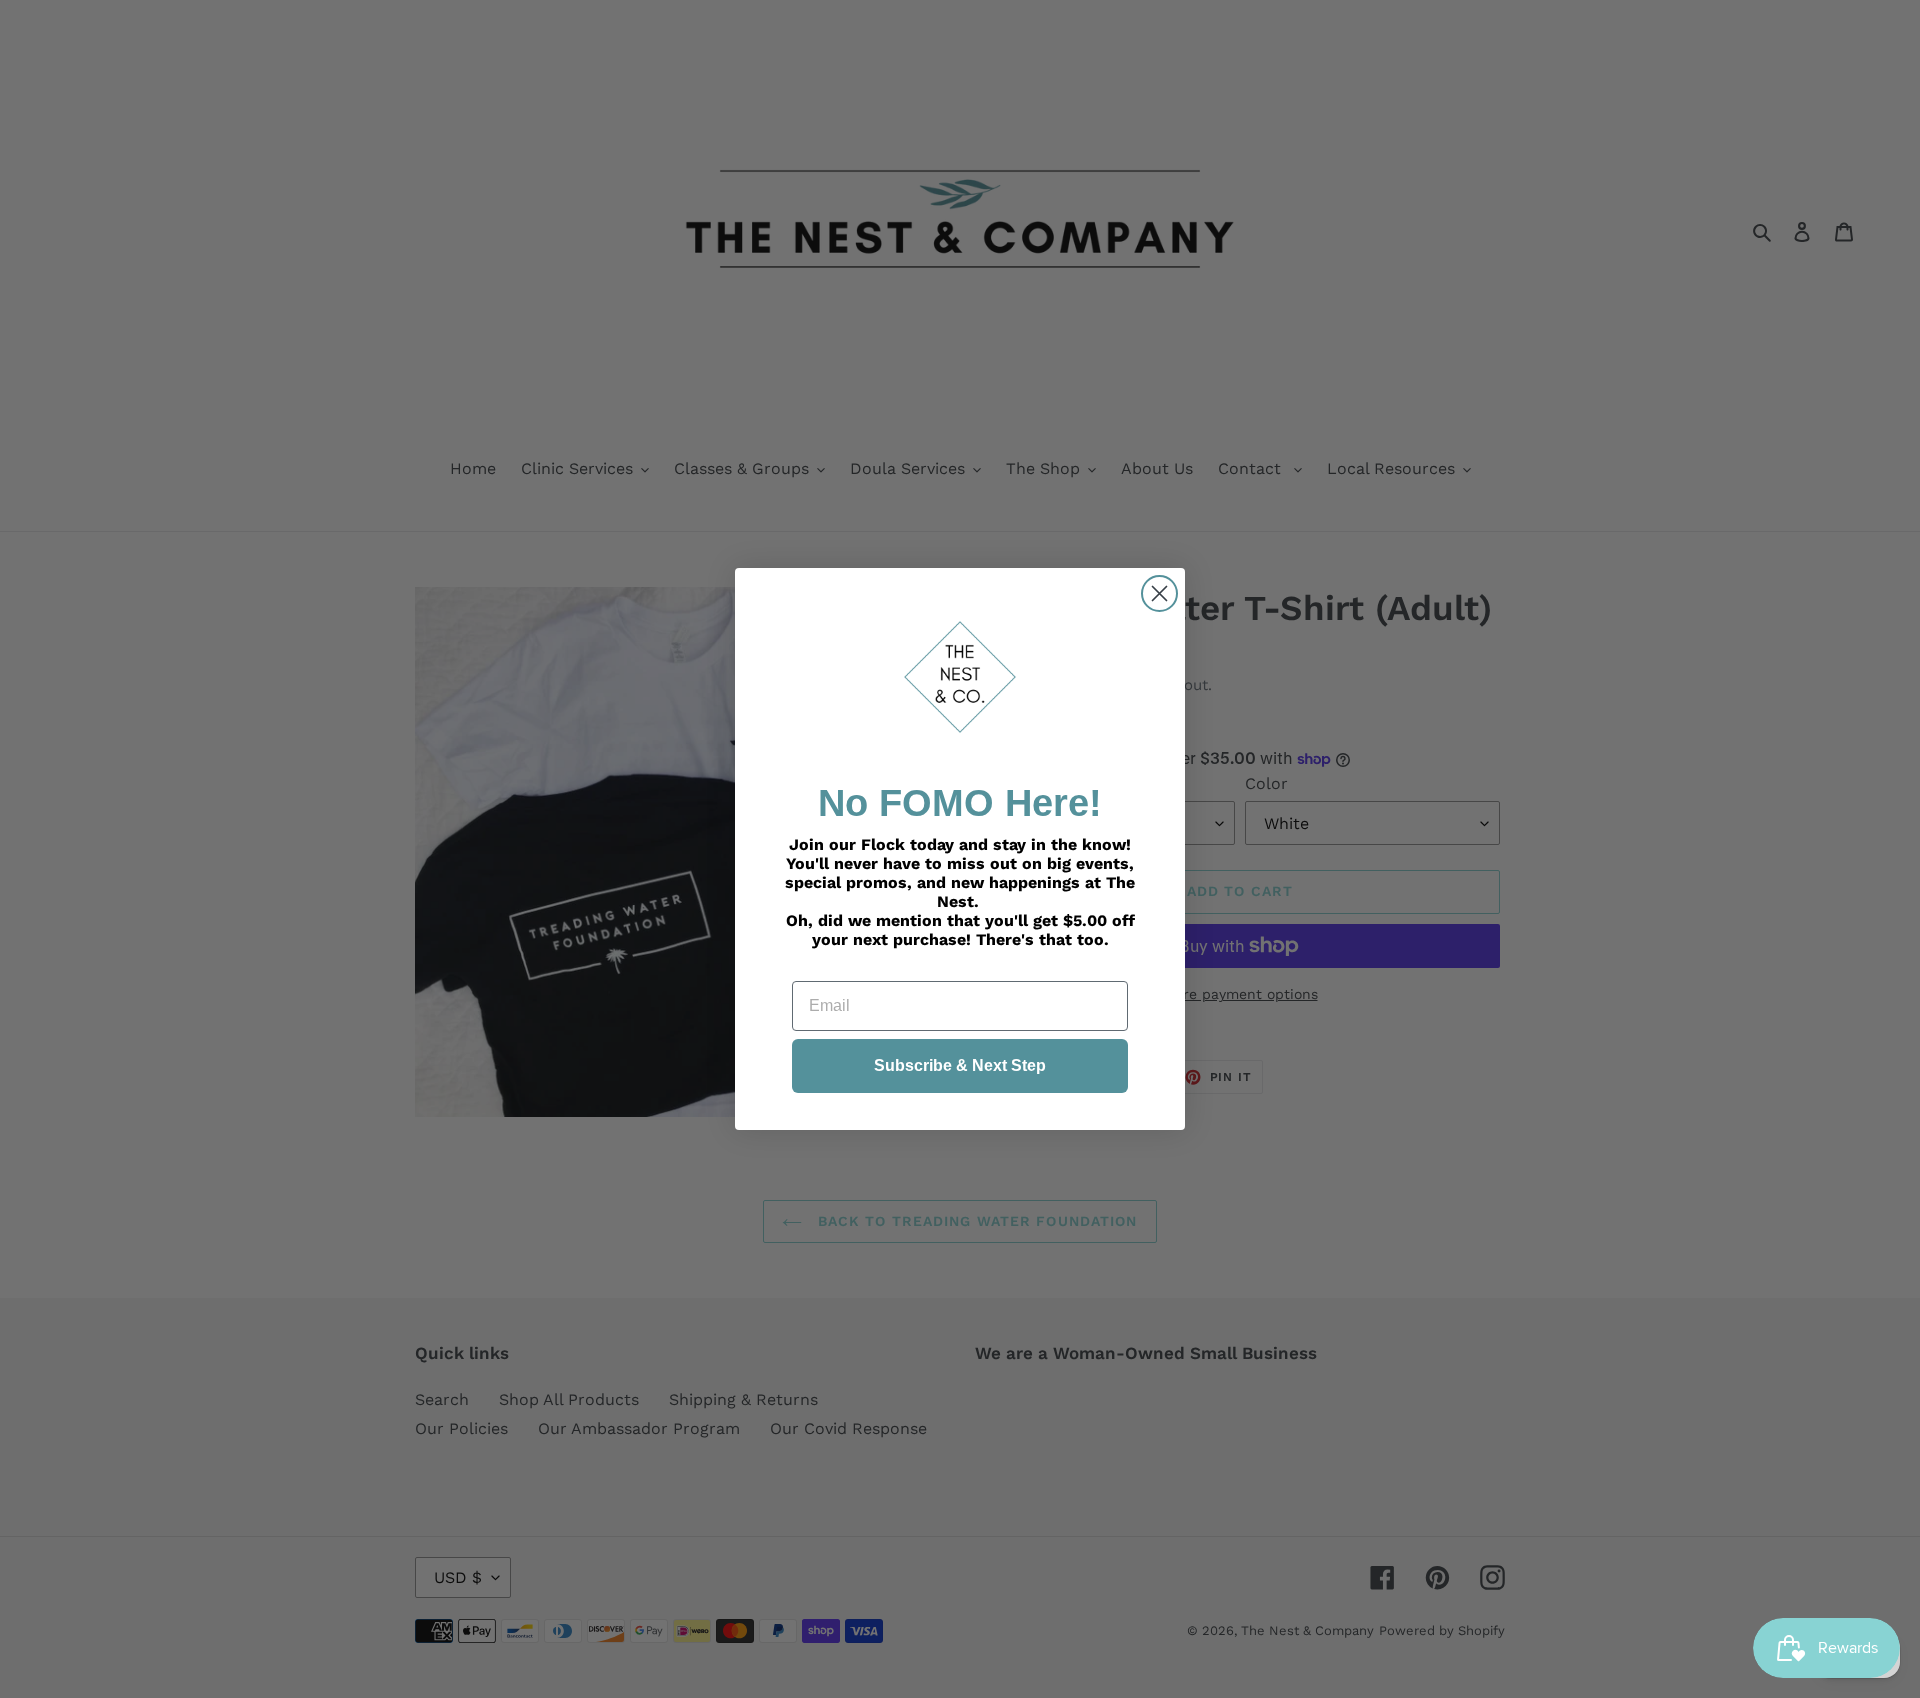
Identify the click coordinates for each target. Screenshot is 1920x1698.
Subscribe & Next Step (960, 1065)
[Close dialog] (1159, 593)
